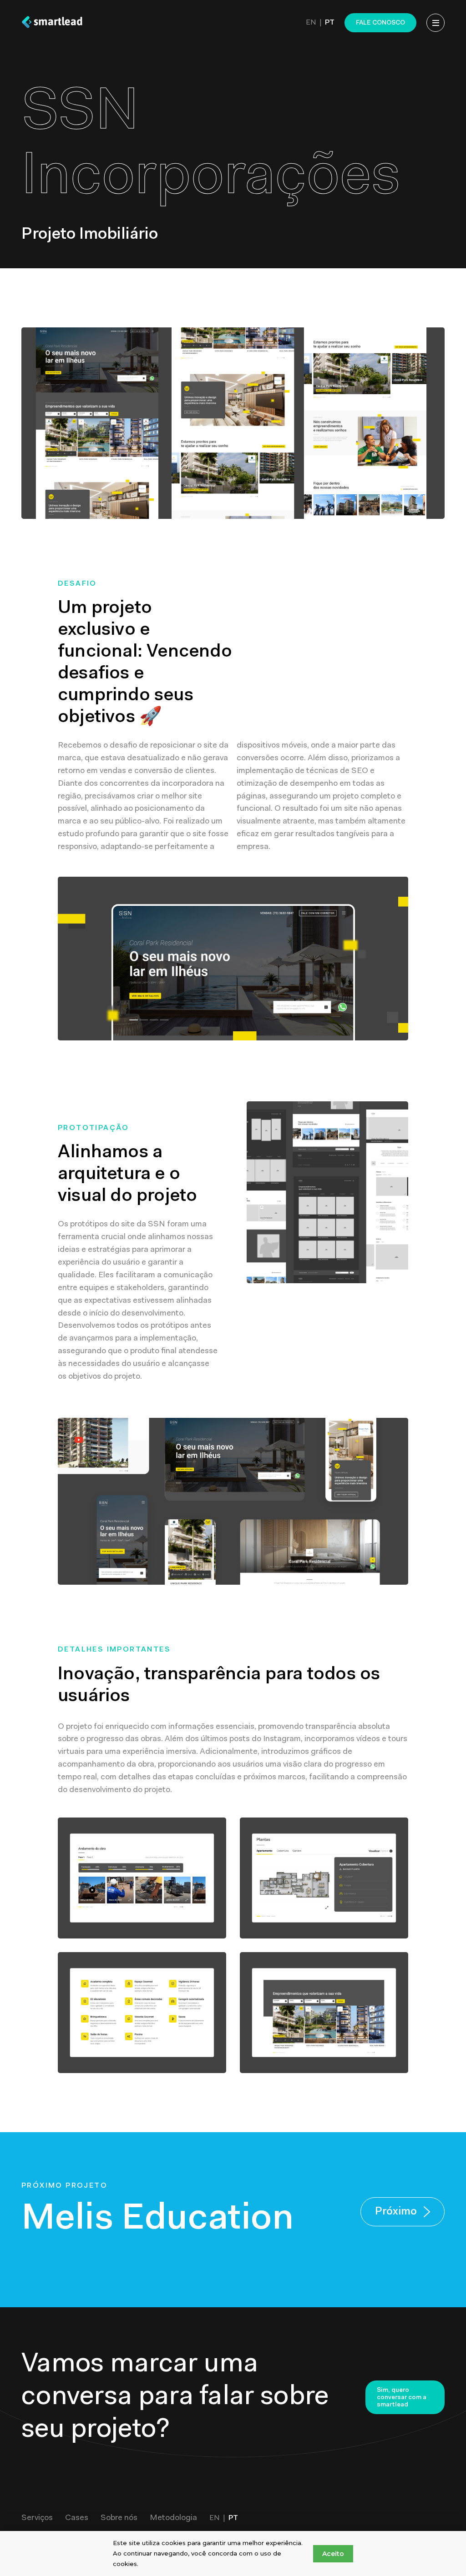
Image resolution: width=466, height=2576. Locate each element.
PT (330, 23)
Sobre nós (119, 2518)
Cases (77, 2518)
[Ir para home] (52, 23)
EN (311, 23)
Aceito (333, 2554)
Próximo (396, 2212)
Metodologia (173, 2518)
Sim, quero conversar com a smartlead (402, 2398)
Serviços (37, 2518)
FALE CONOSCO (380, 23)
